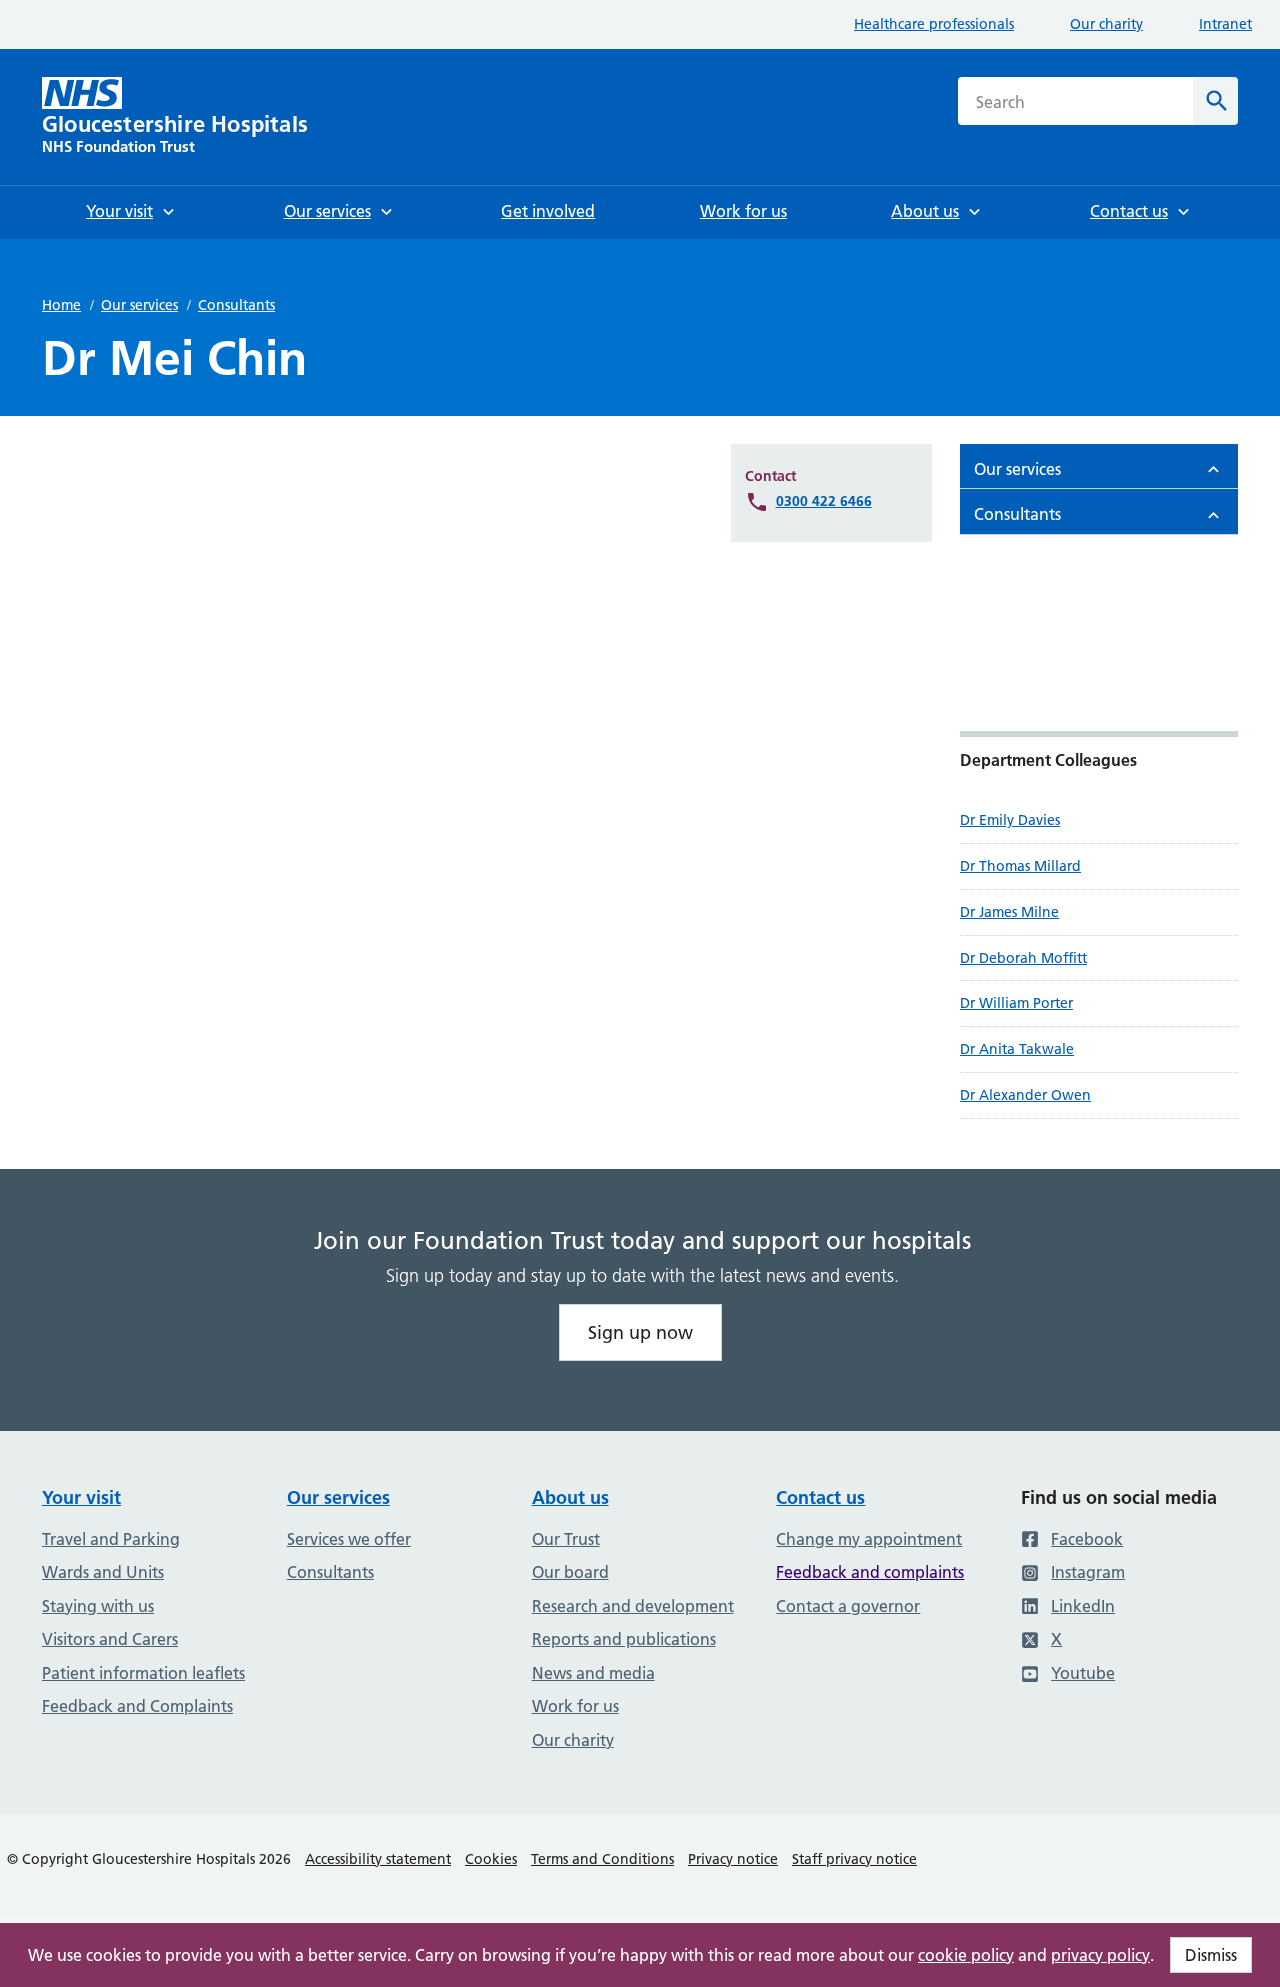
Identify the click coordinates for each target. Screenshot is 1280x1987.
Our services (139, 305)
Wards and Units (103, 1572)
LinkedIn (1083, 1606)
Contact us (820, 1497)
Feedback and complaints (870, 1572)
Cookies (491, 1859)
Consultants (236, 305)
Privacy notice (733, 1859)
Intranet (1225, 24)
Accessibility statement (378, 1859)
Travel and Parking (111, 1539)
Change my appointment (869, 1539)
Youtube (1083, 1673)
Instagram (1088, 1572)
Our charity (1106, 24)
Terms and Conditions (602, 1859)
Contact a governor (848, 1606)
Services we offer (349, 1539)
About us (570, 1497)
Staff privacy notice (854, 1859)
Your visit (81, 1497)
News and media (593, 1673)
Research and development (633, 1606)
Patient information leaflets (143, 1673)
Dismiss (1211, 1955)
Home (61, 305)
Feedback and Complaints (137, 1706)
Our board (570, 1572)
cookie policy (966, 1955)
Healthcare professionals (934, 24)
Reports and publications (624, 1639)
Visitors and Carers (110, 1639)
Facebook (1087, 1539)
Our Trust (566, 1539)
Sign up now (640, 1332)
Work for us (575, 1706)
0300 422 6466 (824, 501)
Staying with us (98, 1606)
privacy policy (1100, 1955)
